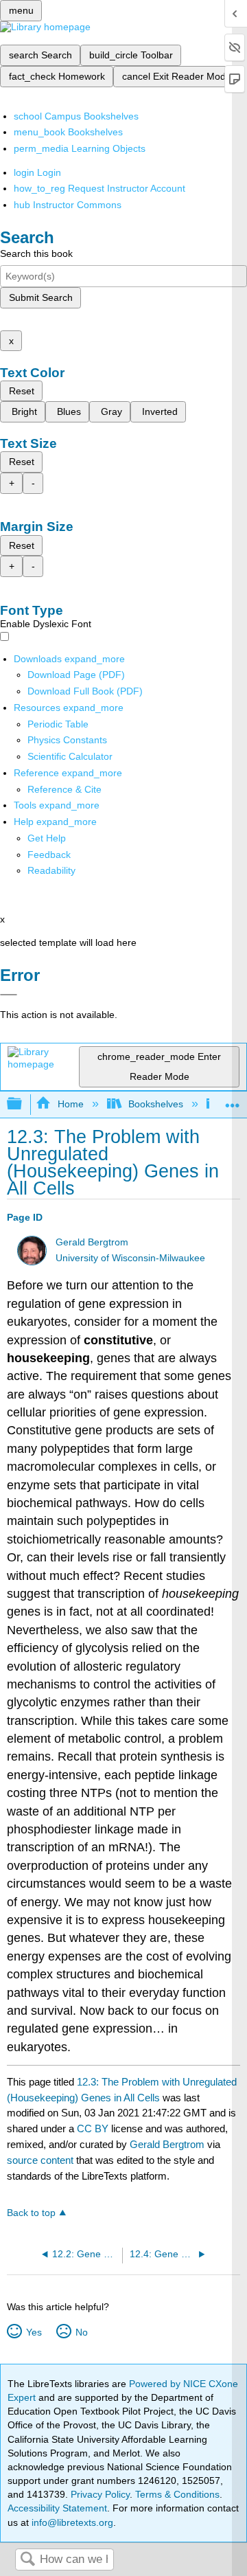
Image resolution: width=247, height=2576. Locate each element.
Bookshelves (156, 1104)
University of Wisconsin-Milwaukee (130, 1258)
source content (40, 2160)
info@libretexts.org (71, 2522)
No (81, 2332)
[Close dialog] (9, 995)
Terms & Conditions (177, 2494)
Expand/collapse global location (233, 1100)
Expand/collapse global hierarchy (23, 1104)
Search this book (36, 253)
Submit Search (41, 297)
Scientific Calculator (70, 756)
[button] (49, 855)
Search (27, 2560)
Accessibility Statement (57, 2508)
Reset (22, 391)
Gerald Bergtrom (92, 1242)
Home (70, 1104)
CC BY (94, 2128)
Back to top (31, 2213)
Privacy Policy (100, 2494)
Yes (34, 2332)
